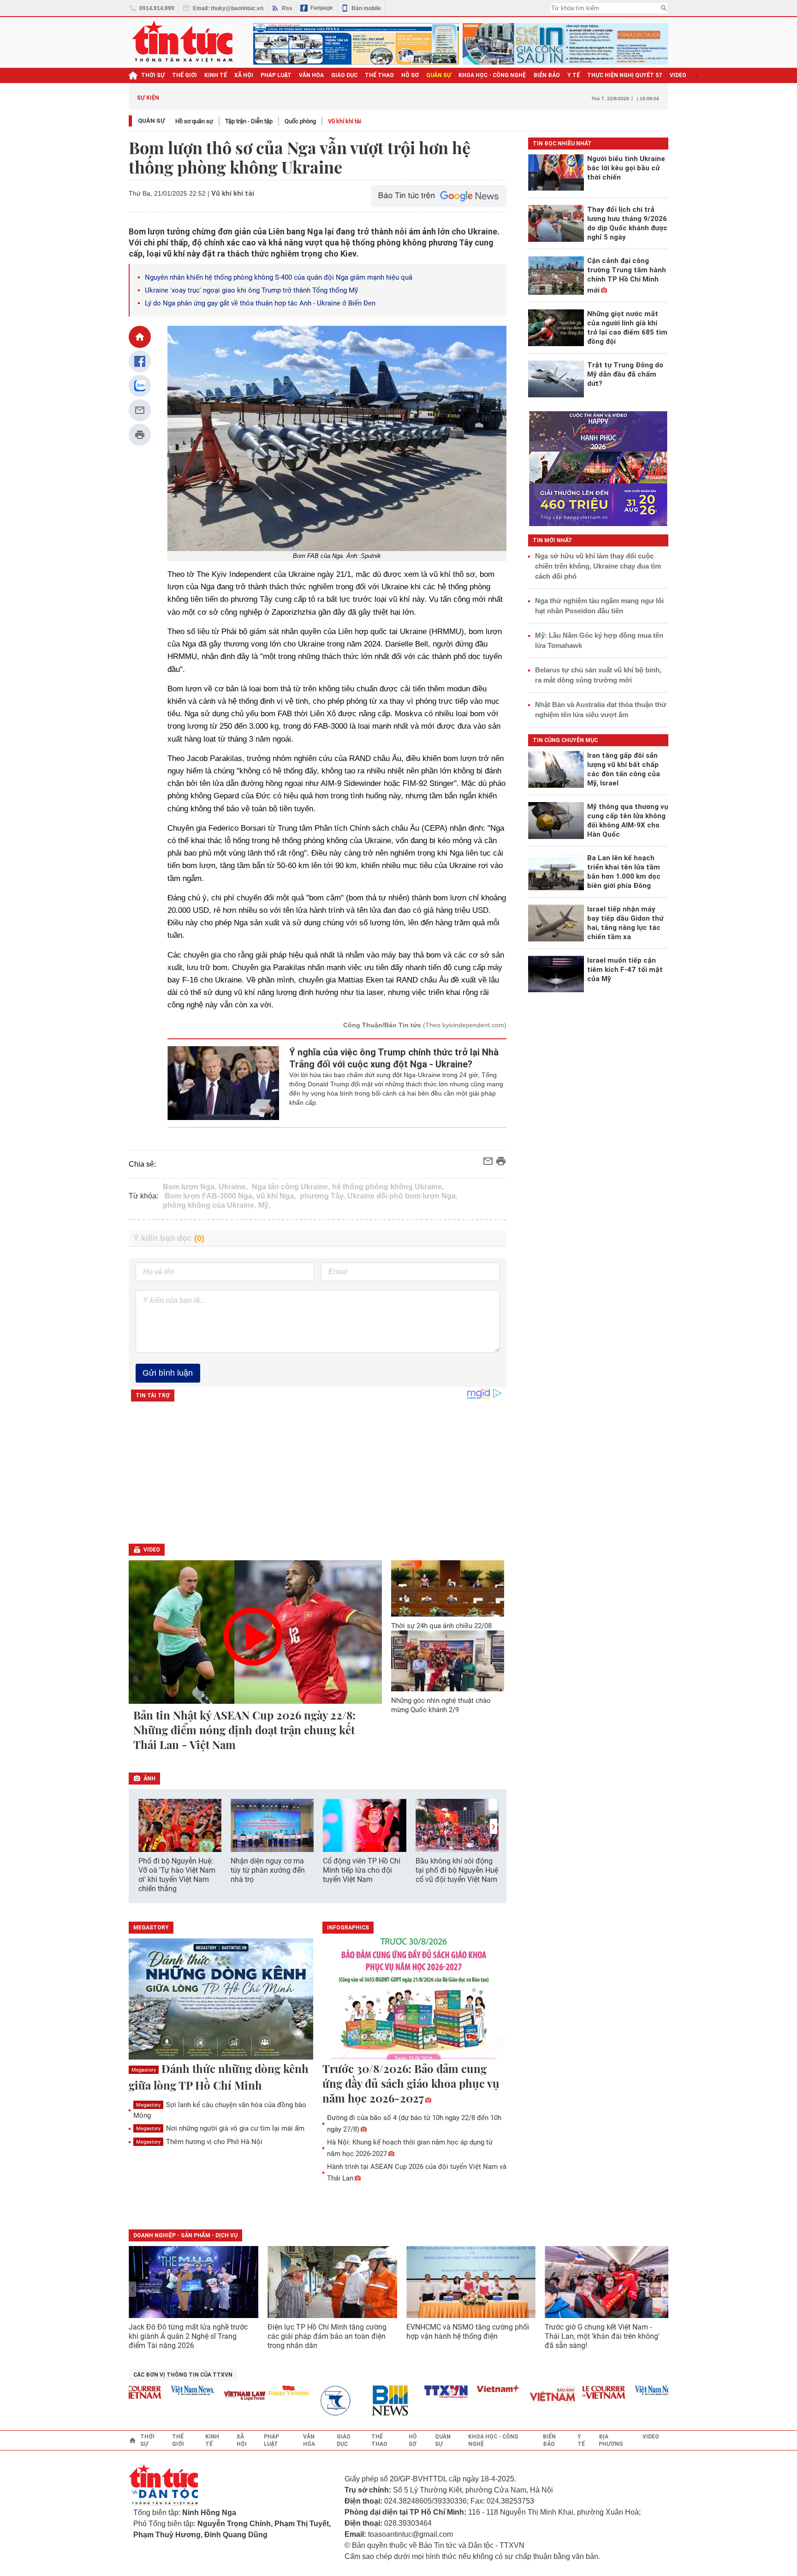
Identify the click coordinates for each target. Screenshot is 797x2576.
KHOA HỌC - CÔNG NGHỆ (492, 75)
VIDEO (678, 75)
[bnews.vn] (357, 2401)
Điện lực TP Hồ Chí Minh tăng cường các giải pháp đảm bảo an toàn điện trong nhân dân (327, 2336)
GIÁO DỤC (344, 75)
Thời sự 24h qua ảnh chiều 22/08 (441, 1626)
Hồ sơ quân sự (194, 121)
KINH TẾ (216, 75)
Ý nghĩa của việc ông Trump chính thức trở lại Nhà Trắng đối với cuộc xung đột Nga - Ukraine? (394, 1058)
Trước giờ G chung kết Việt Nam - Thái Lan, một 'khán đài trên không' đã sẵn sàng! (602, 2336)
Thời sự (153, 75)
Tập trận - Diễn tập (249, 121)
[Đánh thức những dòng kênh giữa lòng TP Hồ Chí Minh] (221, 2000)
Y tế (574, 75)
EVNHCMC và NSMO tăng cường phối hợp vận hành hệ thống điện (468, 2332)
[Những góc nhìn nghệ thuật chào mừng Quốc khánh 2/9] (448, 1661)
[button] (494, 1826)
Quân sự (152, 121)
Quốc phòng (300, 121)
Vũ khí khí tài (345, 121)
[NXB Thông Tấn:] (304, 2401)
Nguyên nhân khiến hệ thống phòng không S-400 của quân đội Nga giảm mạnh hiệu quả (279, 277)
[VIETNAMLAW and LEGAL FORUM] (208, 2396)
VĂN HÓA (311, 75)
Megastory (144, 2070)
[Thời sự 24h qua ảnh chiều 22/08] (448, 1588)
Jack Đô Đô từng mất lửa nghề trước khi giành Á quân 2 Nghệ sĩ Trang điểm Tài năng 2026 (188, 2336)
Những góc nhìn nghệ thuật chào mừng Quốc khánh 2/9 (441, 1705)
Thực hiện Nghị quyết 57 (625, 75)
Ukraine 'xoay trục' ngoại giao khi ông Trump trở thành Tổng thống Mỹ (251, 290)
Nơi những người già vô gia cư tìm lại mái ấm (220, 2128)
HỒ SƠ (410, 75)
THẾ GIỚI (184, 75)
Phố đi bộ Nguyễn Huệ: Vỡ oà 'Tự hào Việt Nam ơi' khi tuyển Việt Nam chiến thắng (177, 1875)
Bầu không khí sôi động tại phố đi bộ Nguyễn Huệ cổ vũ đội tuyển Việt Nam (457, 1870)
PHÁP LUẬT (276, 75)
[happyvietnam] (252, 2390)
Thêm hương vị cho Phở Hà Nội (199, 2142)
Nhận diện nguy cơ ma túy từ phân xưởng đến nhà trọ (268, 1870)
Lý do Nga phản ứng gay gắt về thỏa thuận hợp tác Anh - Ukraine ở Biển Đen (260, 303)
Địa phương (611, 2440)
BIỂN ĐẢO (547, 75)
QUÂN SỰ (439, 75)
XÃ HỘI (244, 75)
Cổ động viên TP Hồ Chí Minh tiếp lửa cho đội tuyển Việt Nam (362, 1870)
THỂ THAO (379, 75)
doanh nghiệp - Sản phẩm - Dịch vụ (185, 2235)
